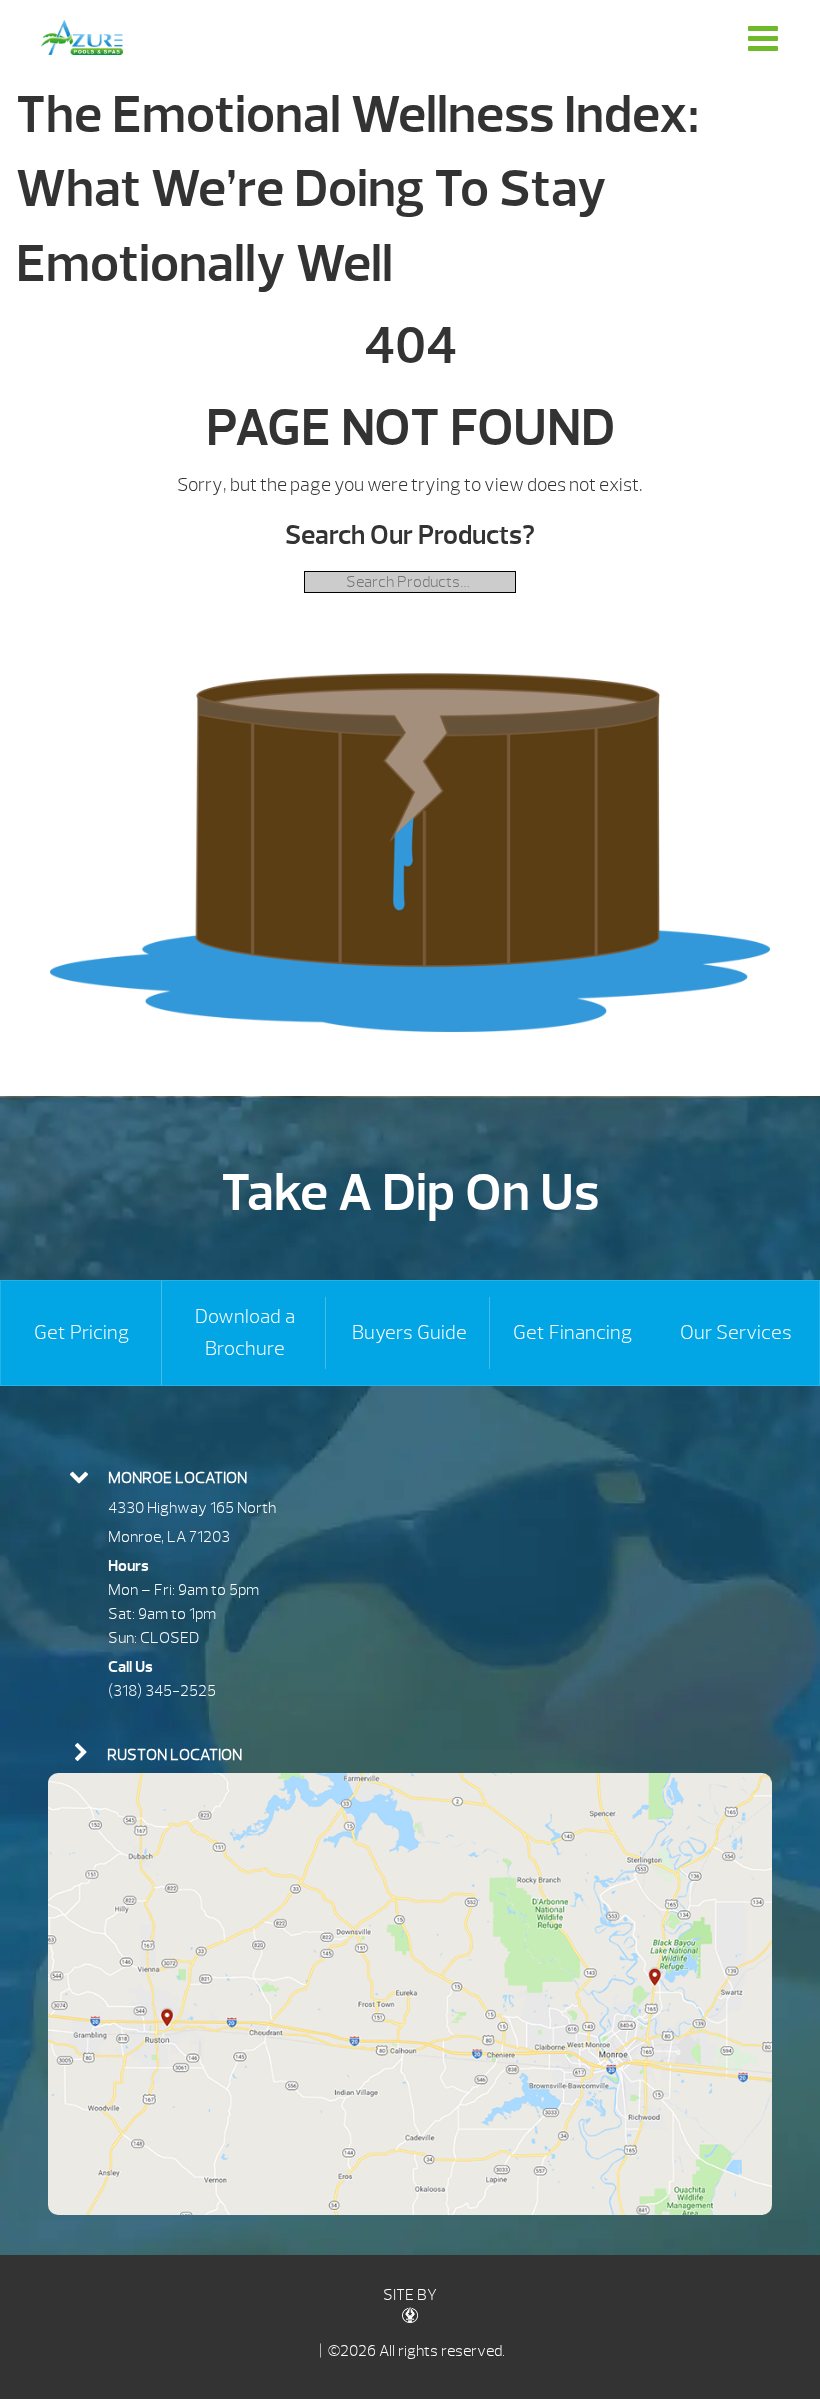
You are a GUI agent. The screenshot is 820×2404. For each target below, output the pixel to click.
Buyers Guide (409, 1332)
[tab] (409, 1476)
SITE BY (410, 2295)
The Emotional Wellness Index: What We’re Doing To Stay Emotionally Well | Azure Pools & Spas (82, 37)
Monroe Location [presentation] (177, 1478)
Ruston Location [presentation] (174, 1755)
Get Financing (572, 1332)
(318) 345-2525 (162, 1691)
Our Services (736, 1332)
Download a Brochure (245, 1332)
